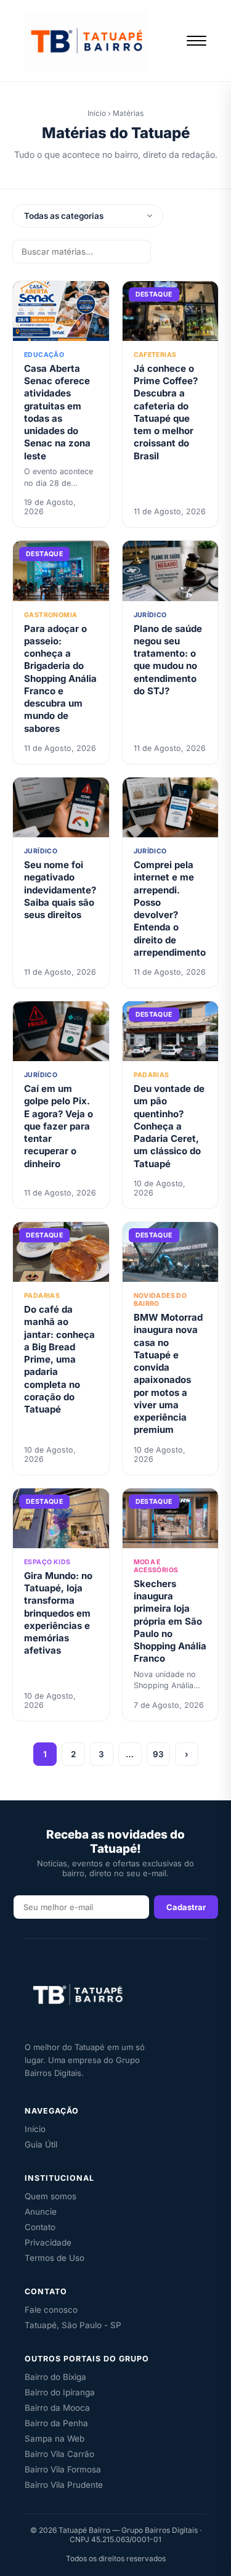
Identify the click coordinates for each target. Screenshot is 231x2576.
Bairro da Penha (56, 2423)
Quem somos (51, 2196)
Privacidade (48, 2242)
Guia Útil (41, 2144)
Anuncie (41, 2212)
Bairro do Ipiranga (60, 2392)
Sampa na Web (55, 2439)
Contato (40, 2227)
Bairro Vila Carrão (59, 2454)
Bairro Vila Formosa (63, 2469)
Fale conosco (51, 2310)
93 (158, 1754)
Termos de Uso (55, 2258)
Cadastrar (186, 1907)
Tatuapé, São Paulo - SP (73, 2325)
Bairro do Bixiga (55, 2377)
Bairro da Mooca (57, 2408)
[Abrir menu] (197, 41)
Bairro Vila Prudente (64, 2485)
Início (97, 113)
